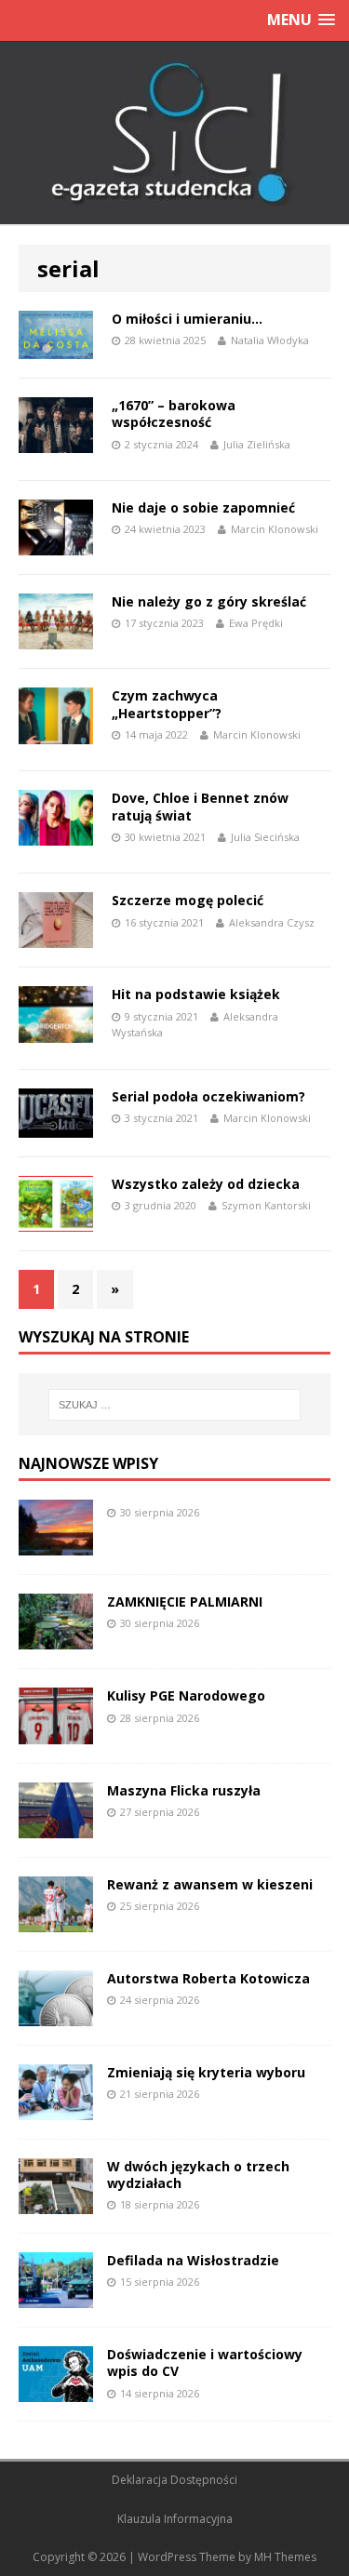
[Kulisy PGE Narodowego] (56, 1733)
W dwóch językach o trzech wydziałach (198, 2175)
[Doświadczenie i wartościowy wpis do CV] (56, 2391)
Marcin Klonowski (275, 529)
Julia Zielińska (257, 444)
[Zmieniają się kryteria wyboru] (56, 2109)
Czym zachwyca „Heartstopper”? (167, 704)
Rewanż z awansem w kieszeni (210, 1884)
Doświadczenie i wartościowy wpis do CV (205, 2362)
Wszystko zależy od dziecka (206, 1184)
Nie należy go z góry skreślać (209, 601)
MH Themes (285, 2557)
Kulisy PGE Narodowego (186, 1695)
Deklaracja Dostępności (174, 2480)
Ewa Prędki (256, 623)
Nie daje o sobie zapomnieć (203, 507)
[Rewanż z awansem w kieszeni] (56, 1921)
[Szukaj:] (175, 1405)
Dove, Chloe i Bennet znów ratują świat (200, 806)
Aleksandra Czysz (272, 922)
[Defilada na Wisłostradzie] (56, 2297)
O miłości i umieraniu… (187, 319)
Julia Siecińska (265, 837)
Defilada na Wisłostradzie (193, 2260)
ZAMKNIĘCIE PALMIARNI (185, 1602)
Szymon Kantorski (266, 1205)
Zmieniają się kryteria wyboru (206, 2072)
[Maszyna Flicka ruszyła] (56, 1827)
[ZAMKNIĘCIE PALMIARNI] (56, 1639)
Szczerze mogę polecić (188, 900)
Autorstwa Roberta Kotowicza (208, 1978)
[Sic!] (174, 133)
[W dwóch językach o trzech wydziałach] (56, 2203)
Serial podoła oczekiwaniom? (208, 1096)
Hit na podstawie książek (196, 994)
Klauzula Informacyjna (175, 2519)
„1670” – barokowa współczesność (174, 414)
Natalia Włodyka (270, 340)
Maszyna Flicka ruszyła (184, 1790)
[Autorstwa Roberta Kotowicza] (56, 2015)
